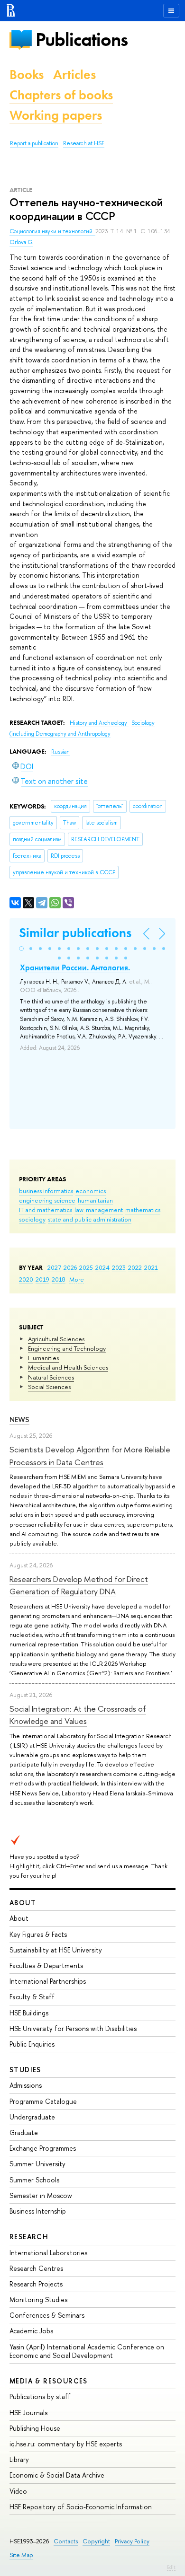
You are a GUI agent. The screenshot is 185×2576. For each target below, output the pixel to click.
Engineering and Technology (67, 1348)
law (79, 1210)
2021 (151, 1267)
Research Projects (36, 2284)
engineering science (47, 1200)
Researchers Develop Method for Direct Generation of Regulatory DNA (79, 1585)
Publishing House (35, 2428)
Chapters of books (61, 95)
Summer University (37, 2164)
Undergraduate (32, 2117)
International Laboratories (48, 2253)
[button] (21, 949)
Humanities (43, 1358)
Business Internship (38, 2211)
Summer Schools (34, 2180)
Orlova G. (21, 242)
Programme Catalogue (43, 2101)
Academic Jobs (31, 2331)
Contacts (66, 2541)
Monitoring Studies (38, 2299)
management (104, 1210)
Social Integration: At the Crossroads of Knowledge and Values (78, 1715)
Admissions (26, 2085)
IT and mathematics (46, 1210)
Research (29, 2237)
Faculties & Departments (46, 1965)
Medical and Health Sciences (68, 1367)
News (19, 1420)
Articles (74, 75)
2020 (26, 1279)
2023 (119, 1267)
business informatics (46, 1191)
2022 (135, 1267)
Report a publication (34, 143)
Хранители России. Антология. (75, 967)
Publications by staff (40, 2396)
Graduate (24, 2132)
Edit (171, 2567)
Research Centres (36, 2268)
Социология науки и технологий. (52, 231)
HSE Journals (28, 2413)
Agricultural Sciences (56, 1339)
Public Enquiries (32, 2044)
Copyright (96, 2541)
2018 (59, 1279)
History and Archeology (99, 723)
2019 (42, 1279)
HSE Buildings (29, 2013)
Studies (25, 2070)
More (77, 1279)
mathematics (143, 1210)
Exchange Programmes (43, 2148)
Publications (82, 40)
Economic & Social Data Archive (57, 2475)
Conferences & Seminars (47, 2315)
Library (19, 2459)
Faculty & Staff (32, 1997)
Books (27, 75)
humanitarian (95, 1200)
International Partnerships (48, 1981)
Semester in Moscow (41, 2195)
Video (18, 2491)
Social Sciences (49, 1387)
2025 (86, 1267)
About (23, 1903)
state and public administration (90, 1219)
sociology (32, 1219)
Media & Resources (49, 2381)
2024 (102, 1267)
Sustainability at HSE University (56, 1950)
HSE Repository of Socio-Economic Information (81, 2507)
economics (91, 1191)
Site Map (21, 2555)
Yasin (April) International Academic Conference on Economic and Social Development (87, 2351)
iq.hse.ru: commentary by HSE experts (66, 2444)
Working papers (56, 115)
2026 (70, 1267)
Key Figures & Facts (38, 1934)
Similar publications (75, 933)
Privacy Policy (132, 2541)
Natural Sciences (51, 1377)
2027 (54, 1267)
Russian (60, 752)
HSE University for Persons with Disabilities (73, 2028)
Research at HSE (84, 143)
